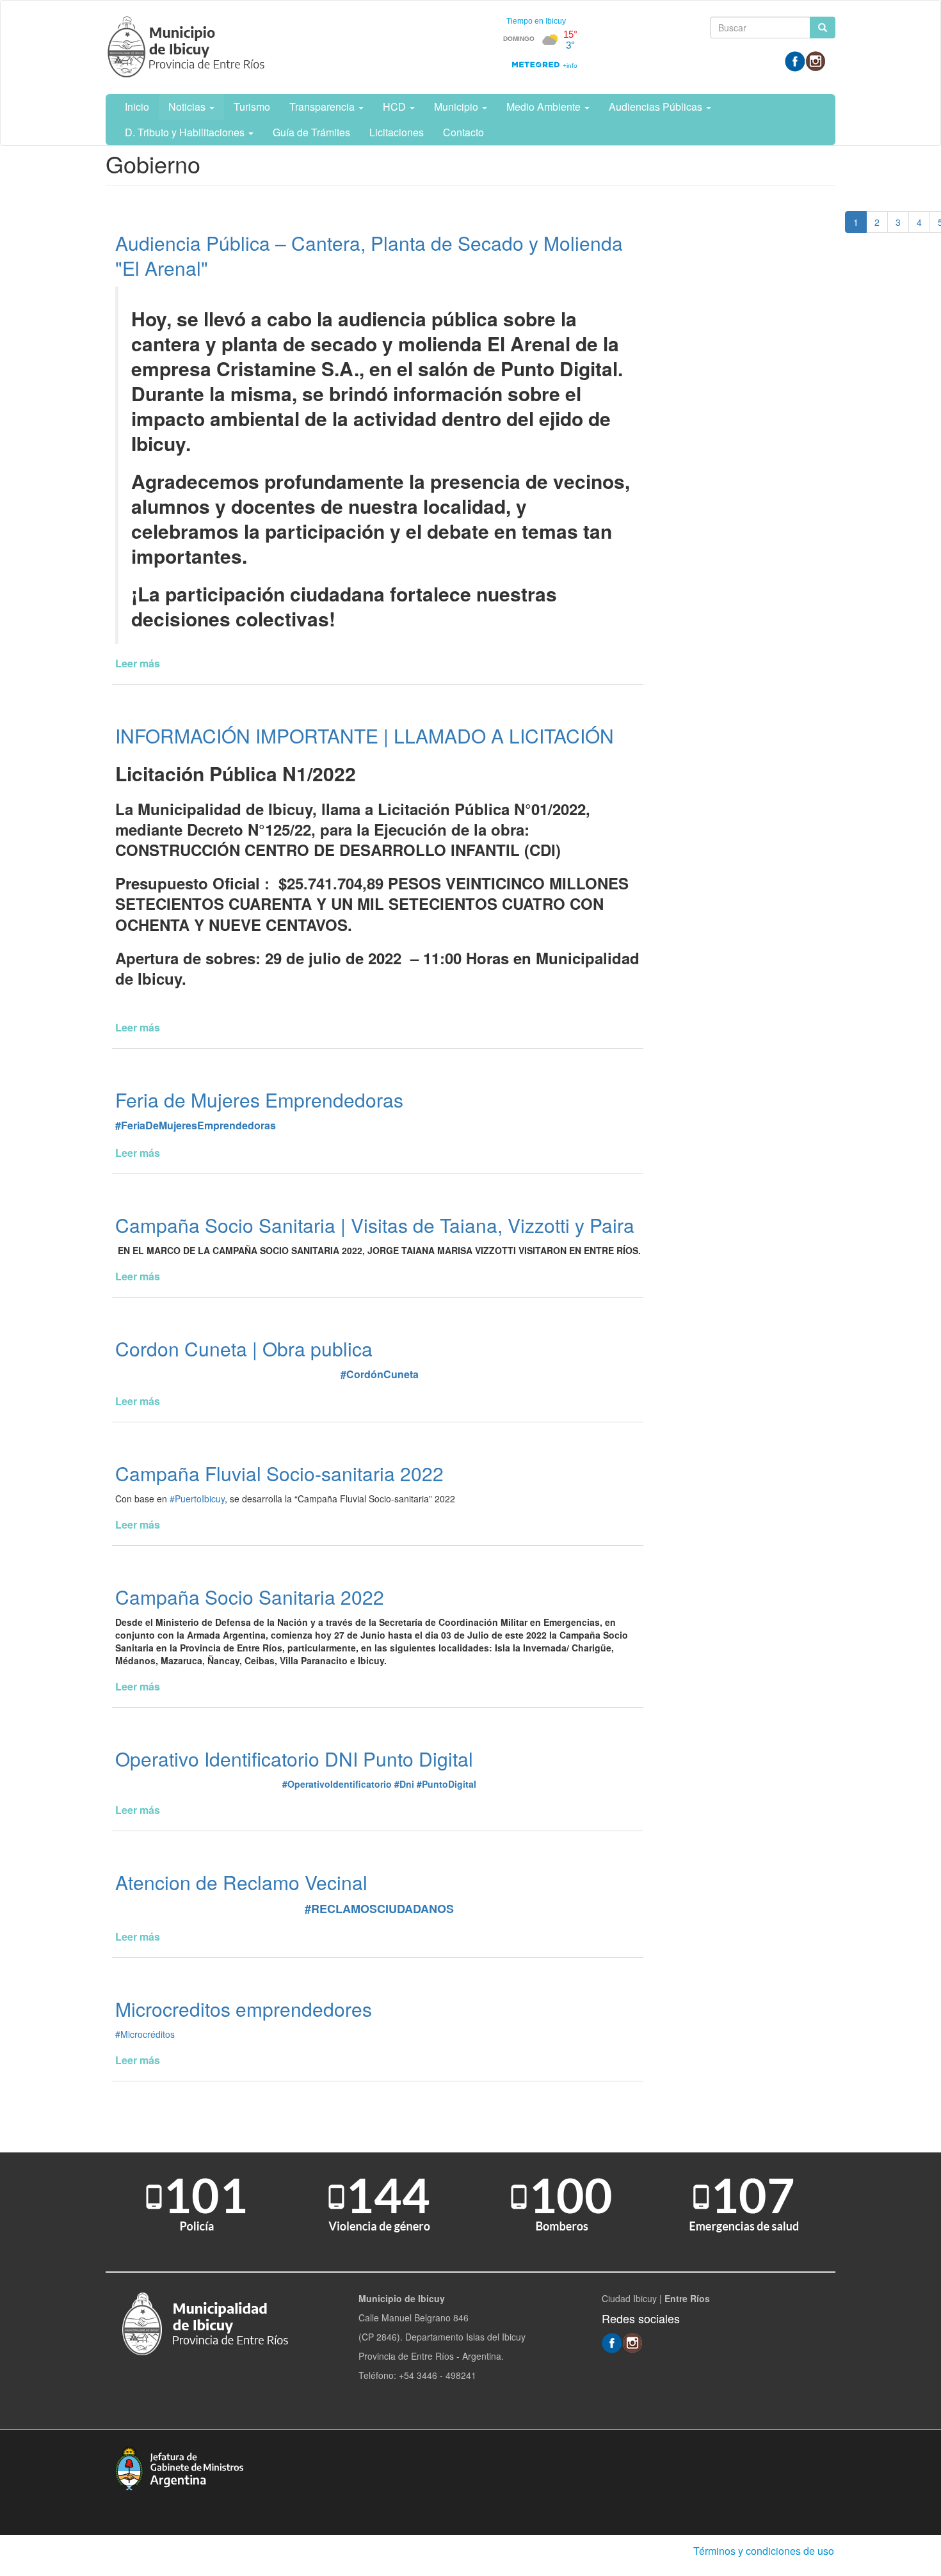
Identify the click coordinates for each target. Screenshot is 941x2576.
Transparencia (323, 107)
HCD (396, 107)
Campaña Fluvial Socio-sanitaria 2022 (279, 1473)
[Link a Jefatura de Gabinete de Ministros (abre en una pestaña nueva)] (179, 2467)
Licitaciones (397, 132)
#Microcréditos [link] (145, 2034)
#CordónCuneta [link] (380, 1374)
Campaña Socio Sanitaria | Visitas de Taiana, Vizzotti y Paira (375, 1225)
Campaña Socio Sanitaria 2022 (250, 1597)
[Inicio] (188, 47)
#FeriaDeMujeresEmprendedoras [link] (196, 1125)
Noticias (188, 107)
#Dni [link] (404, 1784)
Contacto (463, 132)
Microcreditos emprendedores (244, 2009)
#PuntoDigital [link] (446, 1784)
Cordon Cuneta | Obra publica (244, 1348)
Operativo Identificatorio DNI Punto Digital (294, 1759)
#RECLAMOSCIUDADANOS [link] (379, 1909)
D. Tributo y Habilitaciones (186, 132)
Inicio (137, 107)
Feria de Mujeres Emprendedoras (259, 1100)
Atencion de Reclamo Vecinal (241, 1882)
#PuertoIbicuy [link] (197, 1499)
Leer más (138, 663)
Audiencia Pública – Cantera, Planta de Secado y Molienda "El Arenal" (369, 255)
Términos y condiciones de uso (764, 2551)
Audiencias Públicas (657, 107)
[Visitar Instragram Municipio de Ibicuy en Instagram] (816, 60)
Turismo (252, 107)
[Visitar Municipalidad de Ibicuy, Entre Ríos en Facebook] (795, 60)
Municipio (457, 107)
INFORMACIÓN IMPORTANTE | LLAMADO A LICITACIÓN (365, 735)
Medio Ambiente (545, 107)
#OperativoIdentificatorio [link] (337, 1784)
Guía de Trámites (311, 132)
